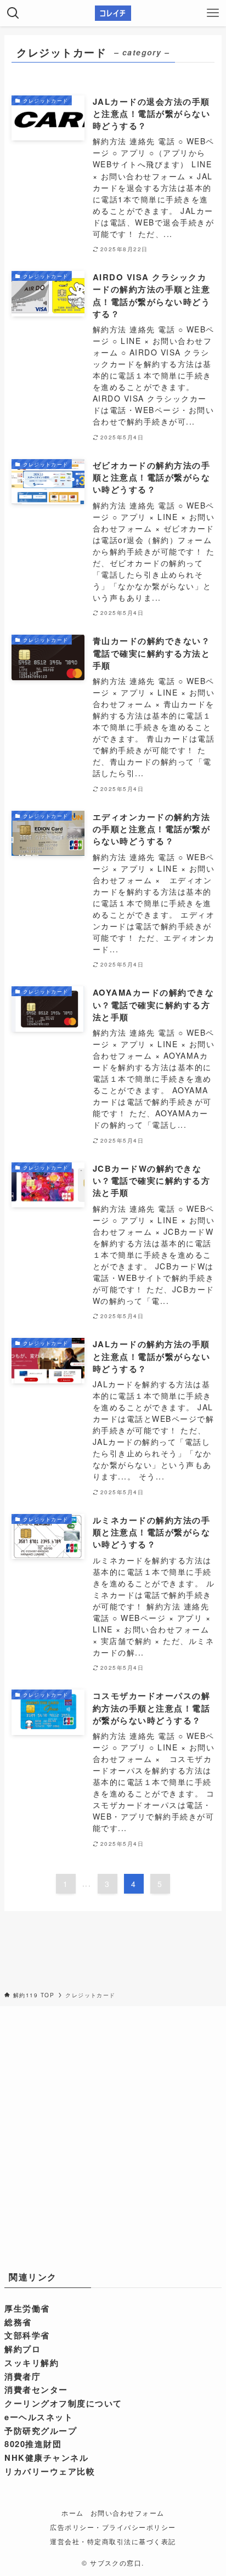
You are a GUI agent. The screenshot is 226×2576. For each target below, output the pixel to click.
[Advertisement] (113, 2136)
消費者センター (36, 2389)
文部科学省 (27, 2335)
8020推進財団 (33, 2444)
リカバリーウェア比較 (50, 2471)
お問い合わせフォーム (128, 2513)
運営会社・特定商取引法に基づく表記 (113, 2541)
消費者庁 (22, 2376)
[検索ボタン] (13, 13)
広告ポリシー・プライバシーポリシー (113, 2527)
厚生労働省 (27, 2308)
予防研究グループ (41, 2431)
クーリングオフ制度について (63, 2403)
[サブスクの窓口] (113, 13)
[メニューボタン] (213, 13)
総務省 (18, 2322)
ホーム (72, 2513)
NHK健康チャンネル (46, 2458)
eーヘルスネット (39, 2417)
